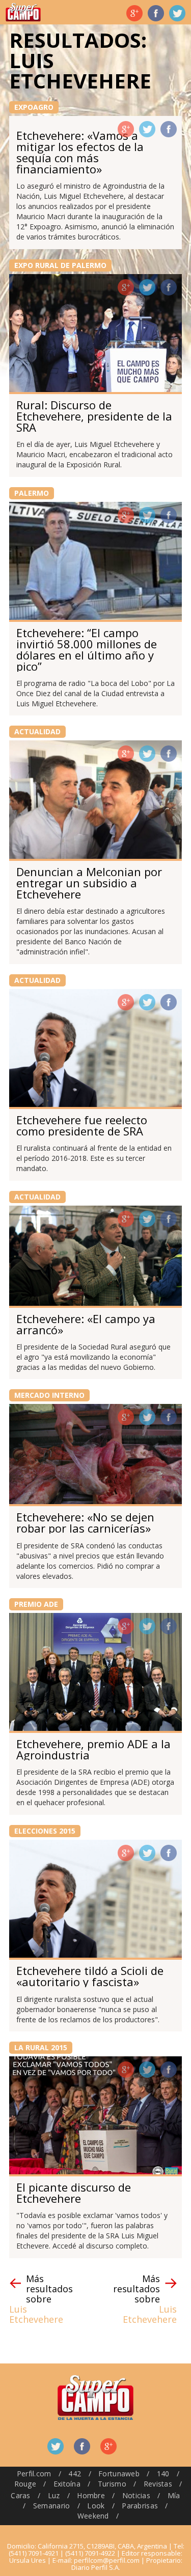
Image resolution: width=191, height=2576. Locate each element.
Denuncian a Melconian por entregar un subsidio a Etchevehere (89, 883)
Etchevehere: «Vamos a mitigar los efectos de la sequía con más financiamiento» (80, 152)
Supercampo (23, 12)
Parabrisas (140, 2506)
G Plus (134, 13)
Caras (20, 2495)
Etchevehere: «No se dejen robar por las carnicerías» (85, 1522)
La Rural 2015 (41, 2047)
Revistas (158, 2484)
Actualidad (37, 1197)
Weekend (93, 2516)
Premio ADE (36, 1604)
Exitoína (67, 2484)
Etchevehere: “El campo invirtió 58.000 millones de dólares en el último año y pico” (87, 649)
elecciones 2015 (45, 1831)
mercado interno (49, 1395)
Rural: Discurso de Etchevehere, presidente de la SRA (94, 416)
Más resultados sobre (41, 2299)
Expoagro (34, 107)
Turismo (112, 2484)
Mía (174, 2495)
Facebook (156, 13)
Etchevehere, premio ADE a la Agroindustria (93, 1749)
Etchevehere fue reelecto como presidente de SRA (82, 1125)
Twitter (177, 13)
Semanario (52, 2506)
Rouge (25, 2484)
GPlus (126, 129)
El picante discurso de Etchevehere (74, 2193)
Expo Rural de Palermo (60, 265)
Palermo (32, 493)
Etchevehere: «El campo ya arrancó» (86, 1324)
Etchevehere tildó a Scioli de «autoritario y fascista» (90, 1976)
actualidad (37, 731)
